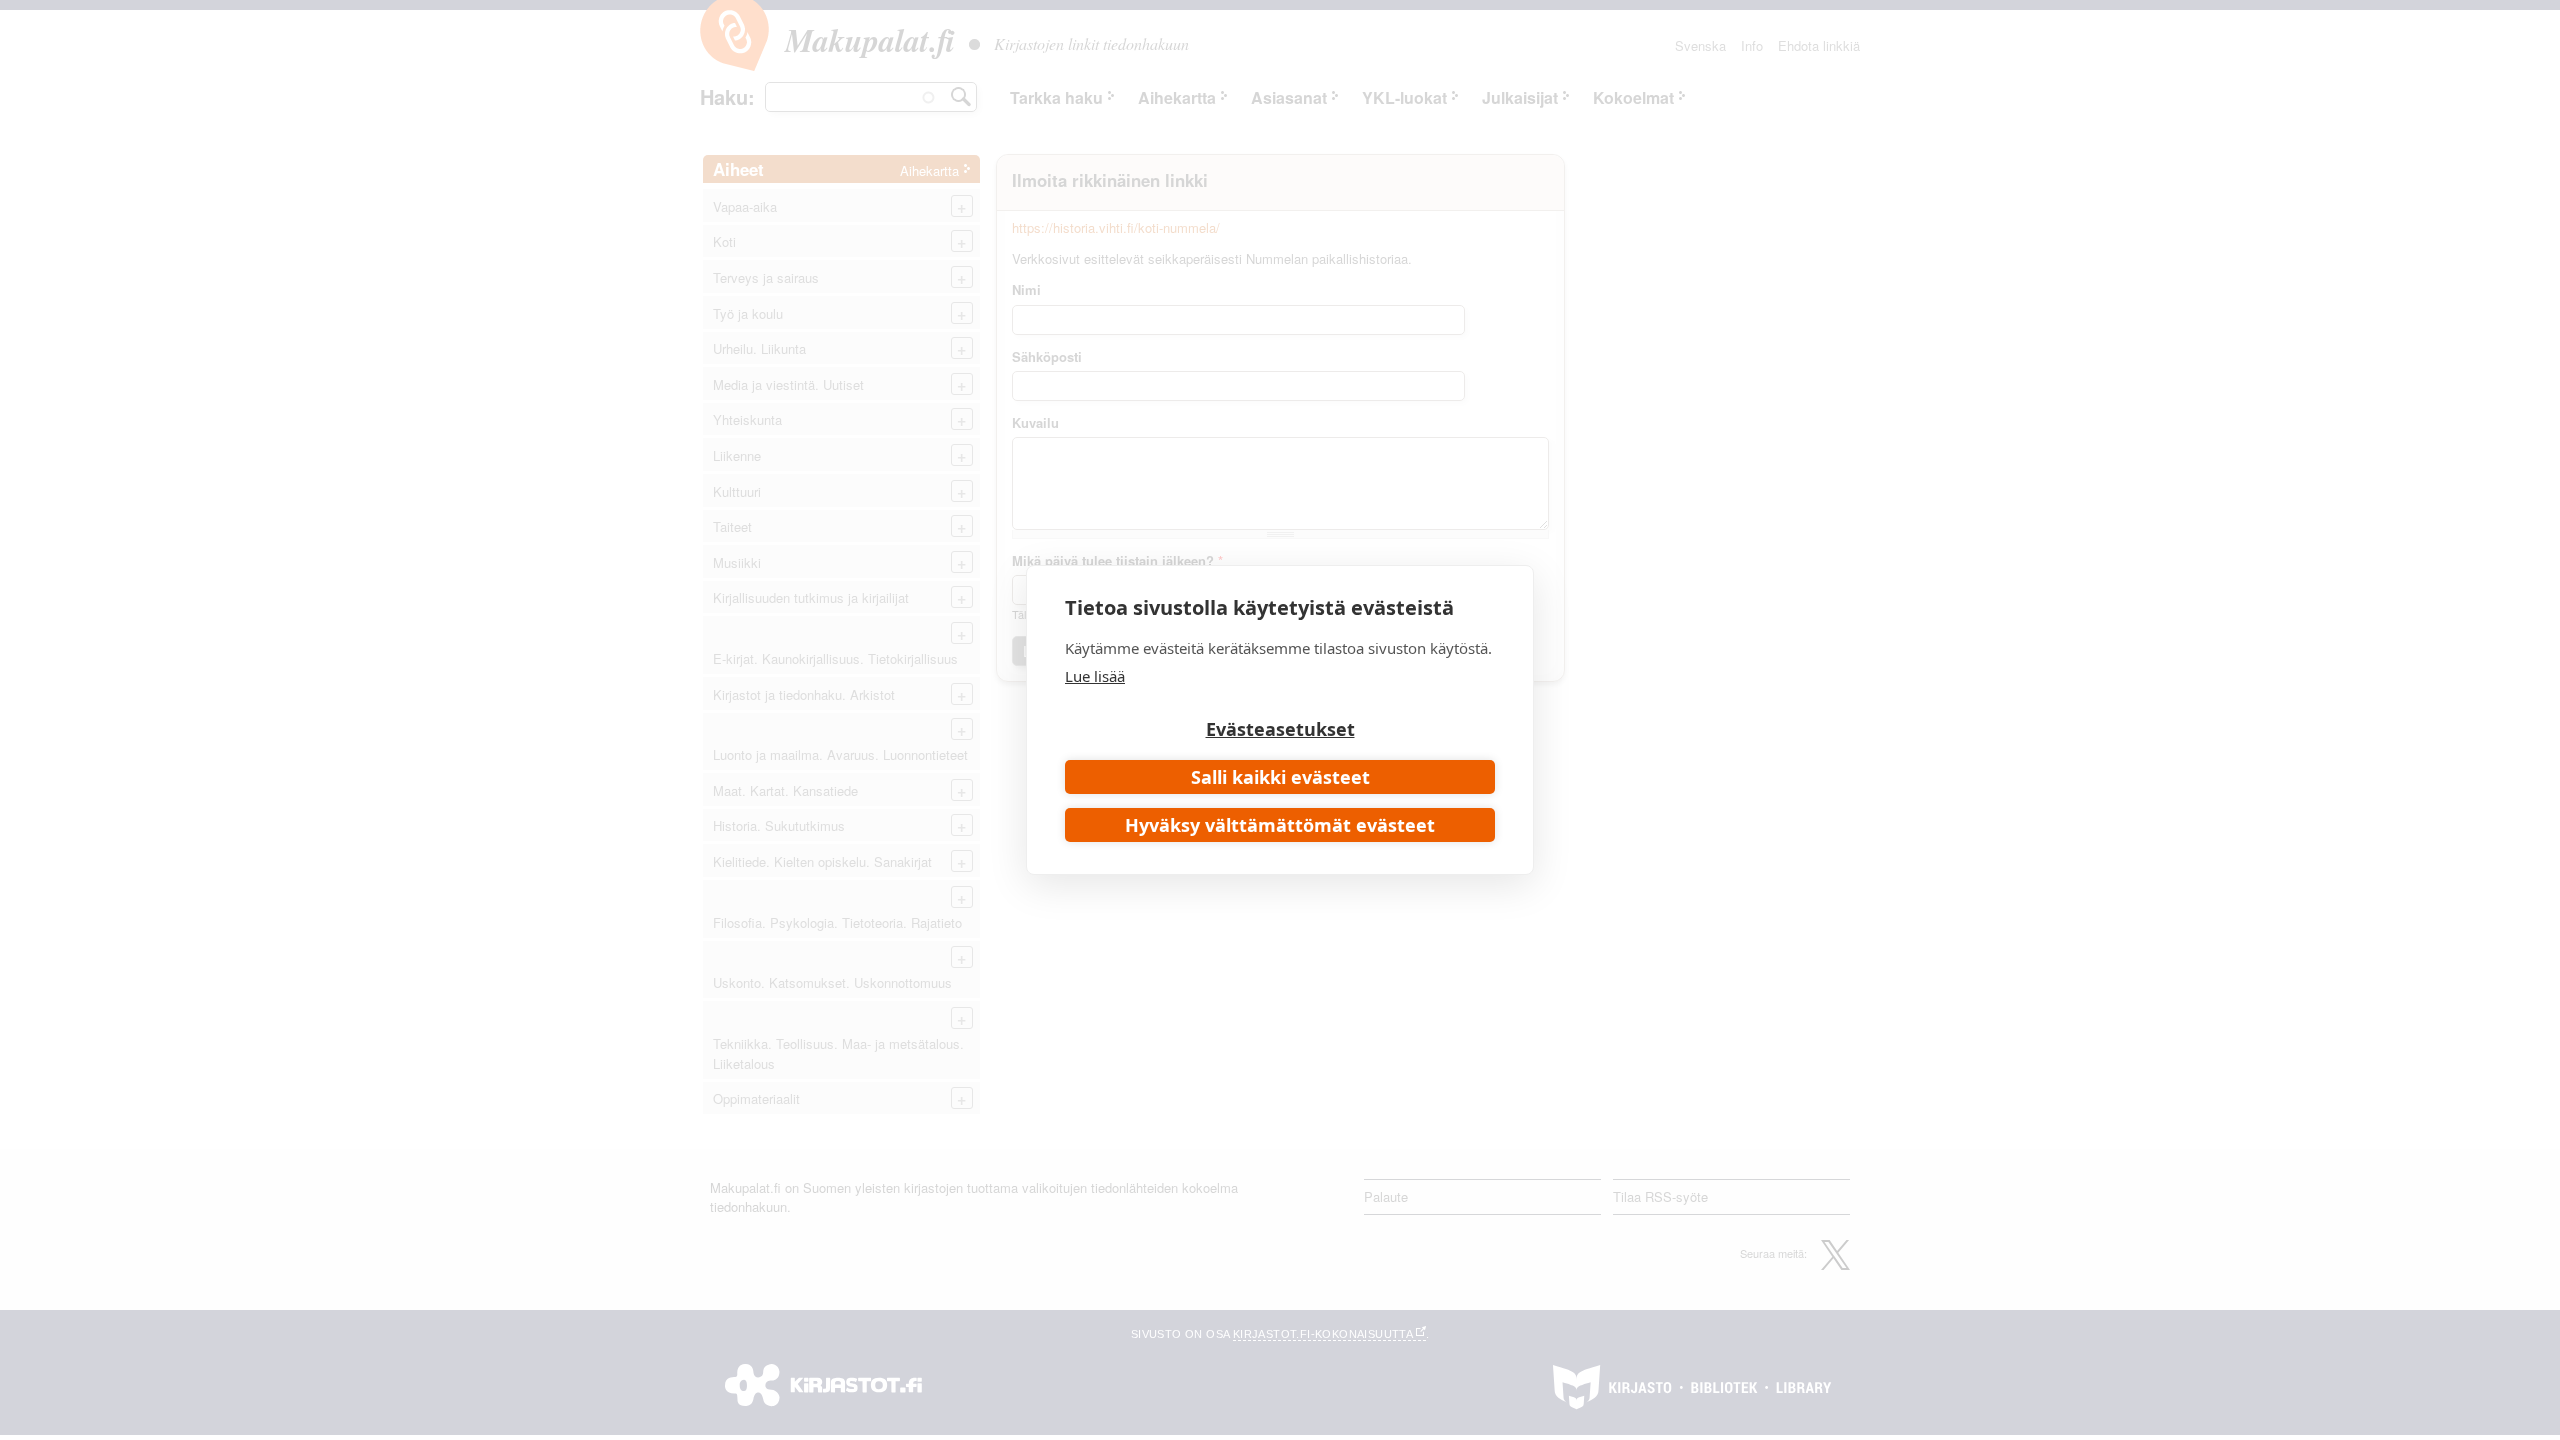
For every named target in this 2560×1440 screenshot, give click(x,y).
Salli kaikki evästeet (1280, 777)
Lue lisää (1095, 676)
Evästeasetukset (1280, 729)
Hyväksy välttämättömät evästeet (1280, 825)
